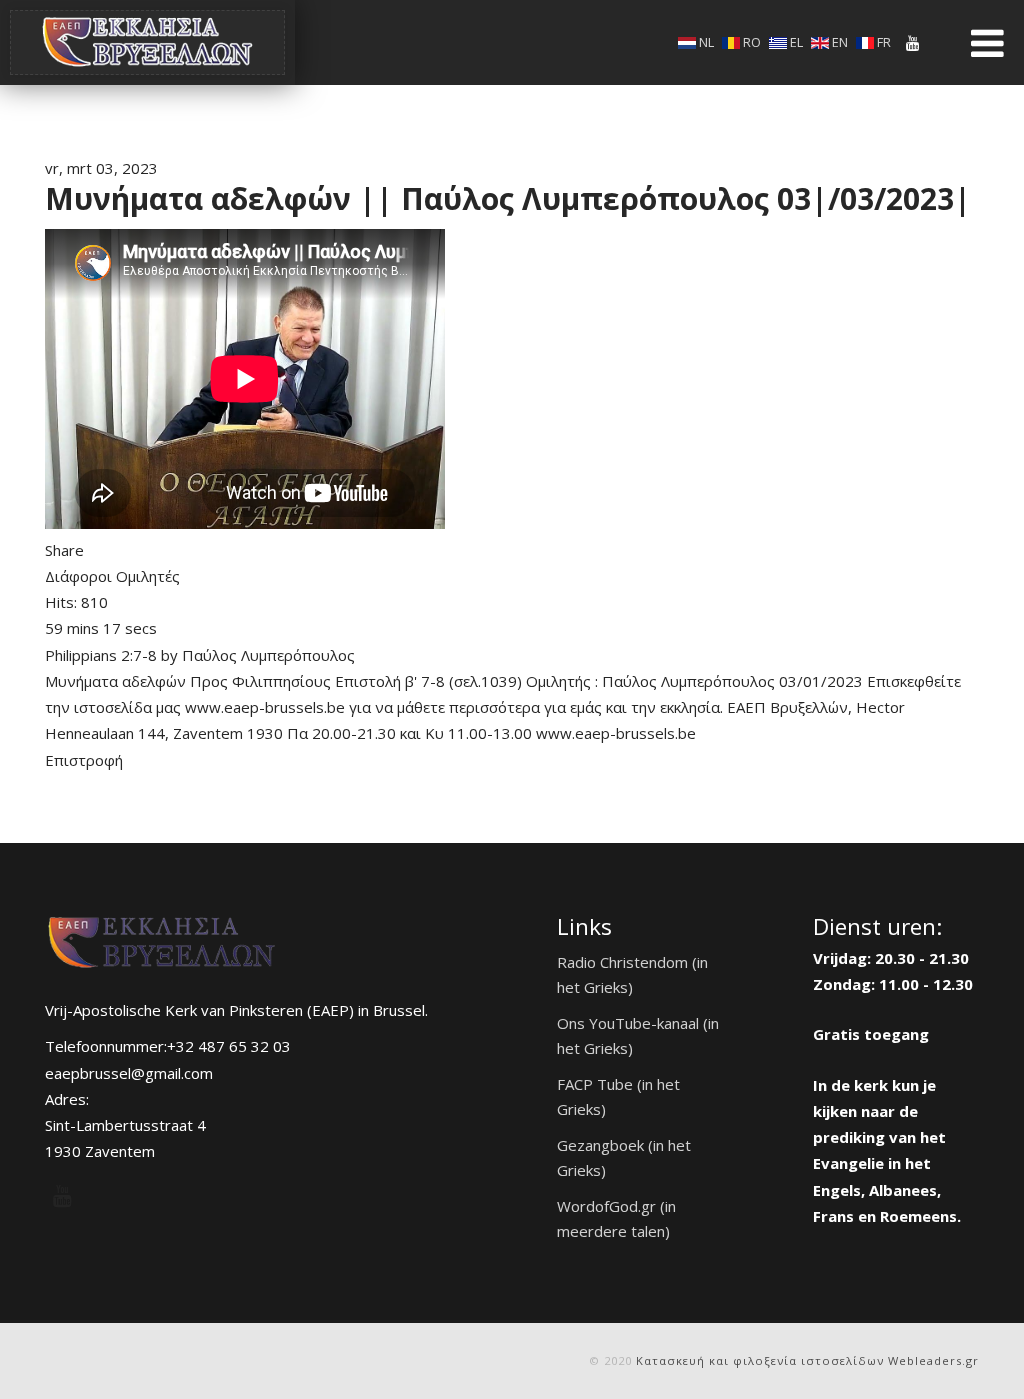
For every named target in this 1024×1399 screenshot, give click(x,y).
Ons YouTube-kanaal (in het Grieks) (638, 1036)
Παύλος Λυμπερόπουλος (268, 655)
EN (838, 42)
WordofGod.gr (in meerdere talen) (616, 1219)
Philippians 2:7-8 (101, 655)
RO (750, 42)
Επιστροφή (84, 760)
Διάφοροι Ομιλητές (112, 576)
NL (705, 42)
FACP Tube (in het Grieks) (618, 1097)
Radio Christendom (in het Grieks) (632, 975)
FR (882, 42)
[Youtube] (913, 43)
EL (795, 42)
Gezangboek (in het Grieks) (624, 1158)
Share (64, 550)
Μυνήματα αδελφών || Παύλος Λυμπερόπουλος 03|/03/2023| (508, 198)
